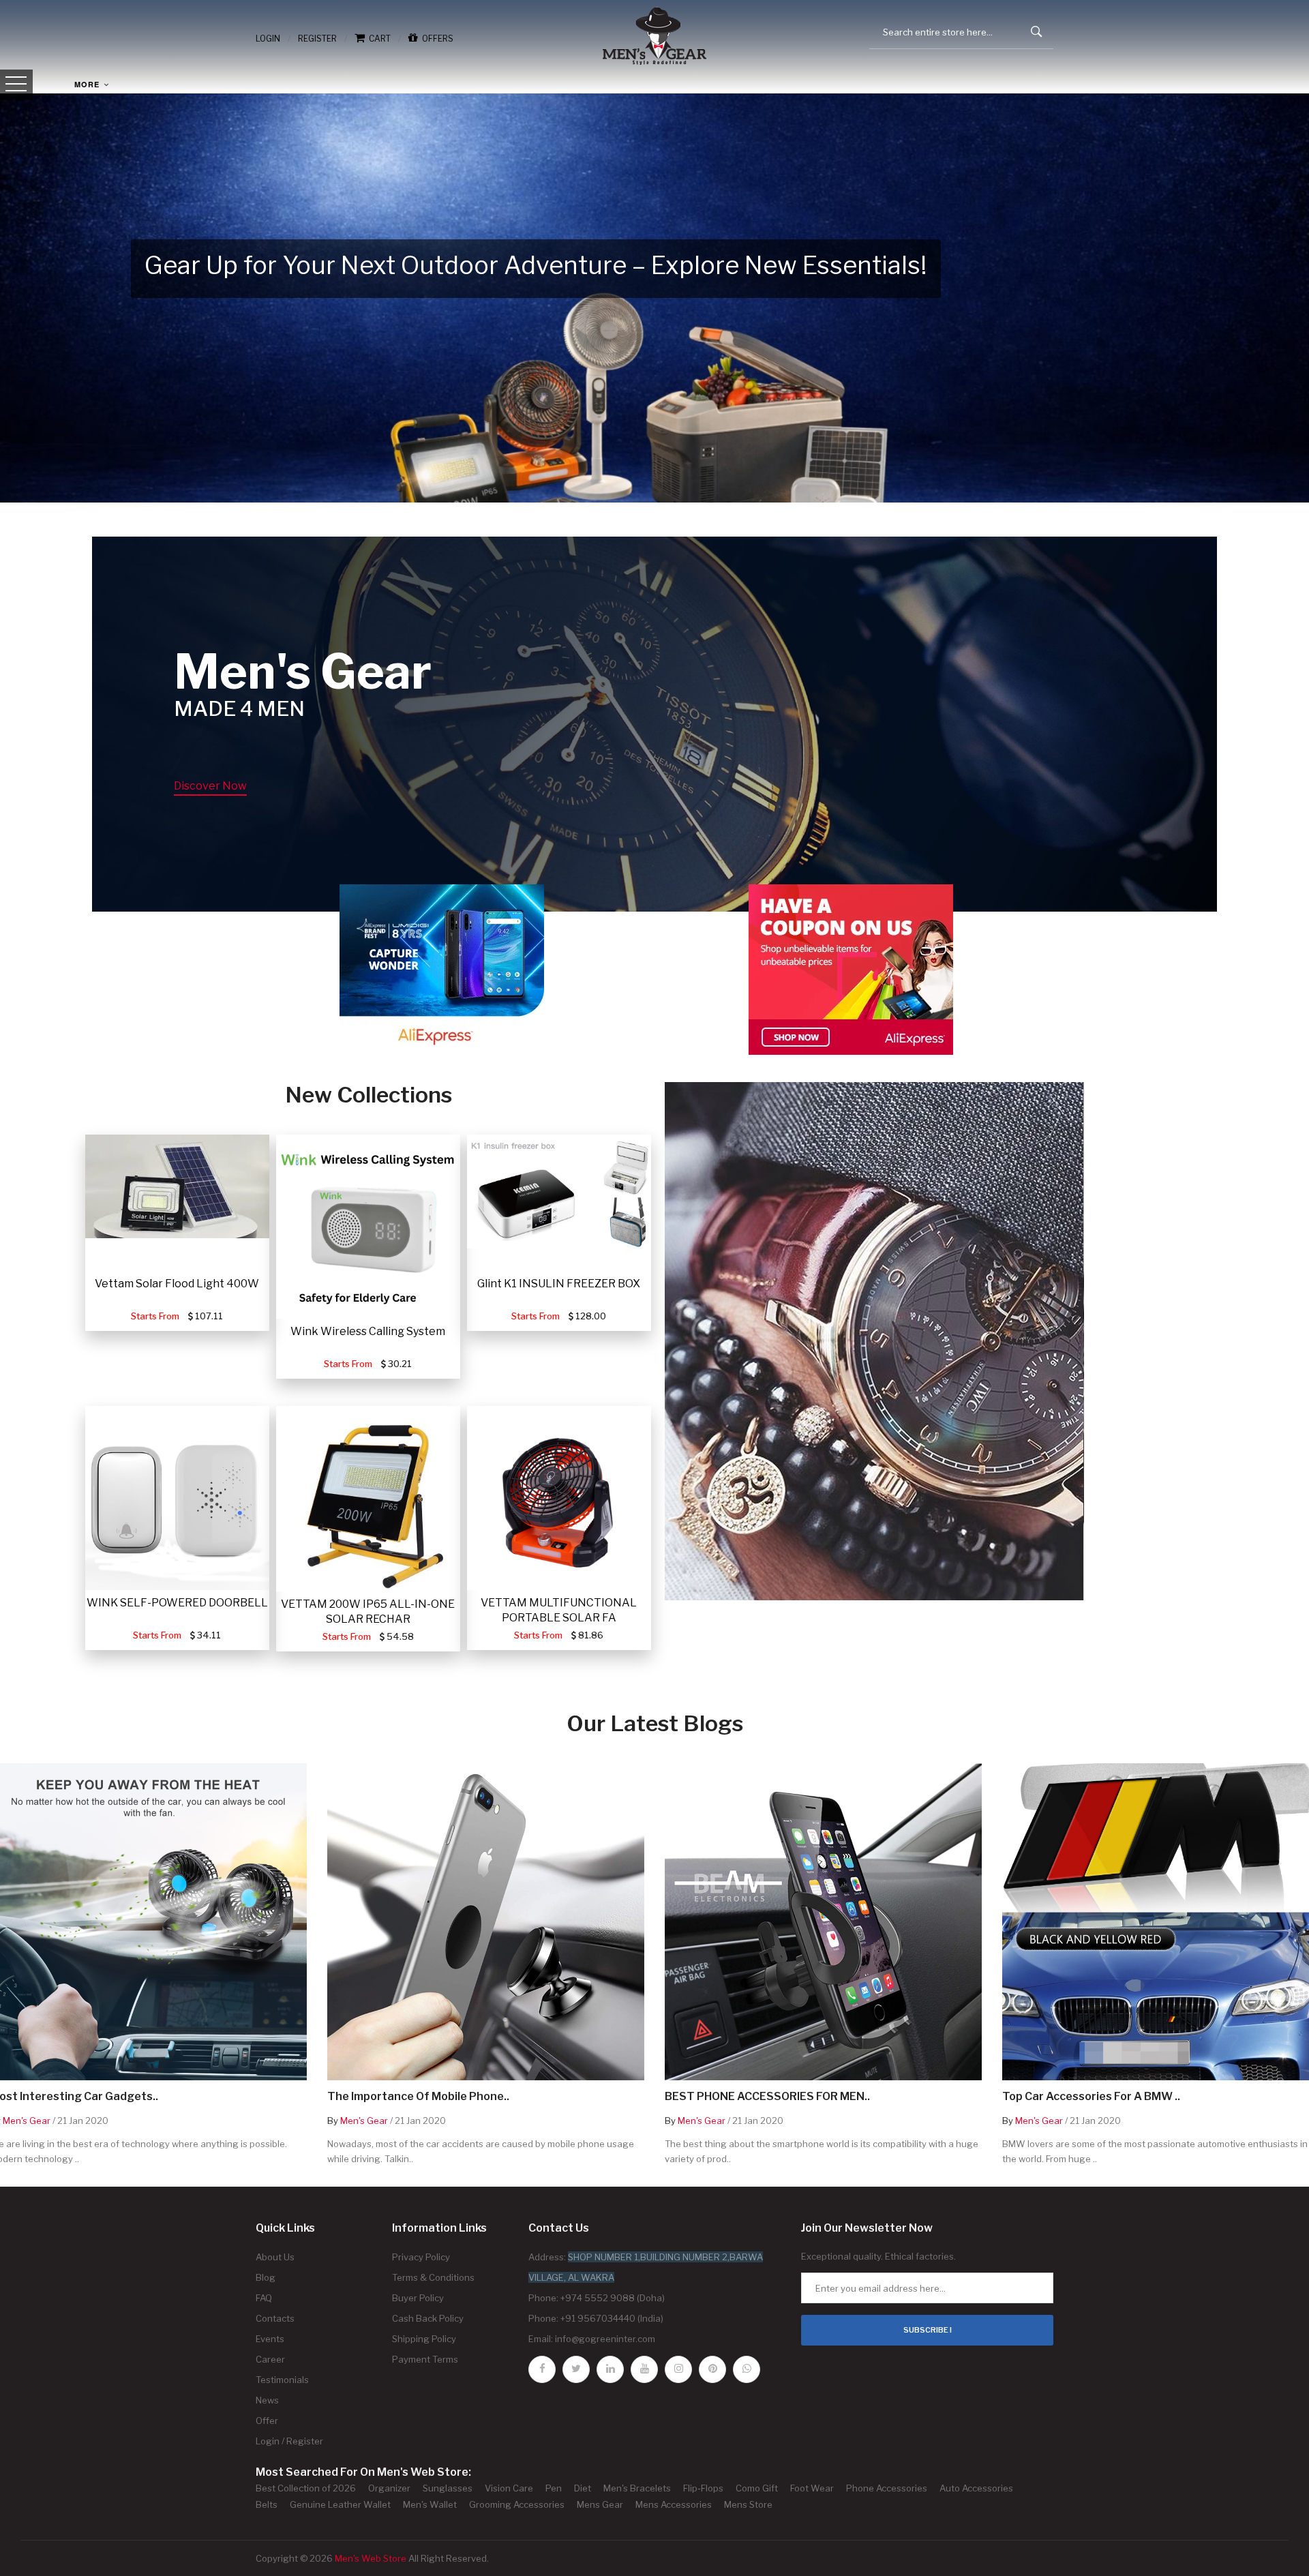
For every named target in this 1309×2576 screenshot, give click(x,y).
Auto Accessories (976, 2488)
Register (317, 39)
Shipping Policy (424, 2339)
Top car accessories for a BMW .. (1091, 2097)
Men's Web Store (371, 2558)
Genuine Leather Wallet (340, 2504)
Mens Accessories (674, 2504)
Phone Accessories (887, 2488)
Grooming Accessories (517, 2504)
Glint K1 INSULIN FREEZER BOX (559, 1284)
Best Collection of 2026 (306, 2488)
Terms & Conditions (433, 2277)
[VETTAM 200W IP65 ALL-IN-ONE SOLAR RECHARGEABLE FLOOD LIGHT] (368, 1499)
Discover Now (210, 786)
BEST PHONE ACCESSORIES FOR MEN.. (767, 2097)
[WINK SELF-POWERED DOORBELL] (177, 1498)
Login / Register (289, 2441)
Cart (378, 39)
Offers (436, 39)
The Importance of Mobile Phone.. (418, 2097)
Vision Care (509, 2488)
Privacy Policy (421, 2257)
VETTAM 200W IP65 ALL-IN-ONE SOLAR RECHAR (368, 1612)
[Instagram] (678, 2369)
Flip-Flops (703, 2488)
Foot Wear (812, 2488)
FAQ (264, 2298)
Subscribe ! (928, 2330)
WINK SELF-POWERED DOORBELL (177, 1603)
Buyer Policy (418, 2298)
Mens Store (748, 2504)
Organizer (389, 2488)
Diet (583, 2488)
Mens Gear (600, 2504)
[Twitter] (576, 2369)
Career (270, 2359)
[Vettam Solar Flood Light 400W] (177, 1186)
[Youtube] (644, 2369)
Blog (266, 2277)
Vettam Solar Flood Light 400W (177, 1284)
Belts (267, 2504)
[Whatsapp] (747, 2369)
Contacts (275, 2318)
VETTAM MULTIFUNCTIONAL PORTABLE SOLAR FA (559, 1610)
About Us (275, 2257)
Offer (267, 2421)
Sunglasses (448, 2488)
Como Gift (757, 2488)
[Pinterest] (712, 2369)
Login (268, 39)
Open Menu (16, 85)
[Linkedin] (610, 2369)
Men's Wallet (430, 2504)
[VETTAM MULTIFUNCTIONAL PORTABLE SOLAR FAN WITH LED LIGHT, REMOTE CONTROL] (559, 1498)
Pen (554, 2488)
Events (270, 2339)
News (267, 2400)
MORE (88, 84)
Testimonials (282, 2380)
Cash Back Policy (428, 2318)
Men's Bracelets (637, 2488)
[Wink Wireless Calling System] (368, 1227)
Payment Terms (425, 2359)
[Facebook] (542, 2369)
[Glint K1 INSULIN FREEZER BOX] (559, 1192)
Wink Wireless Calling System (368, 1331)
